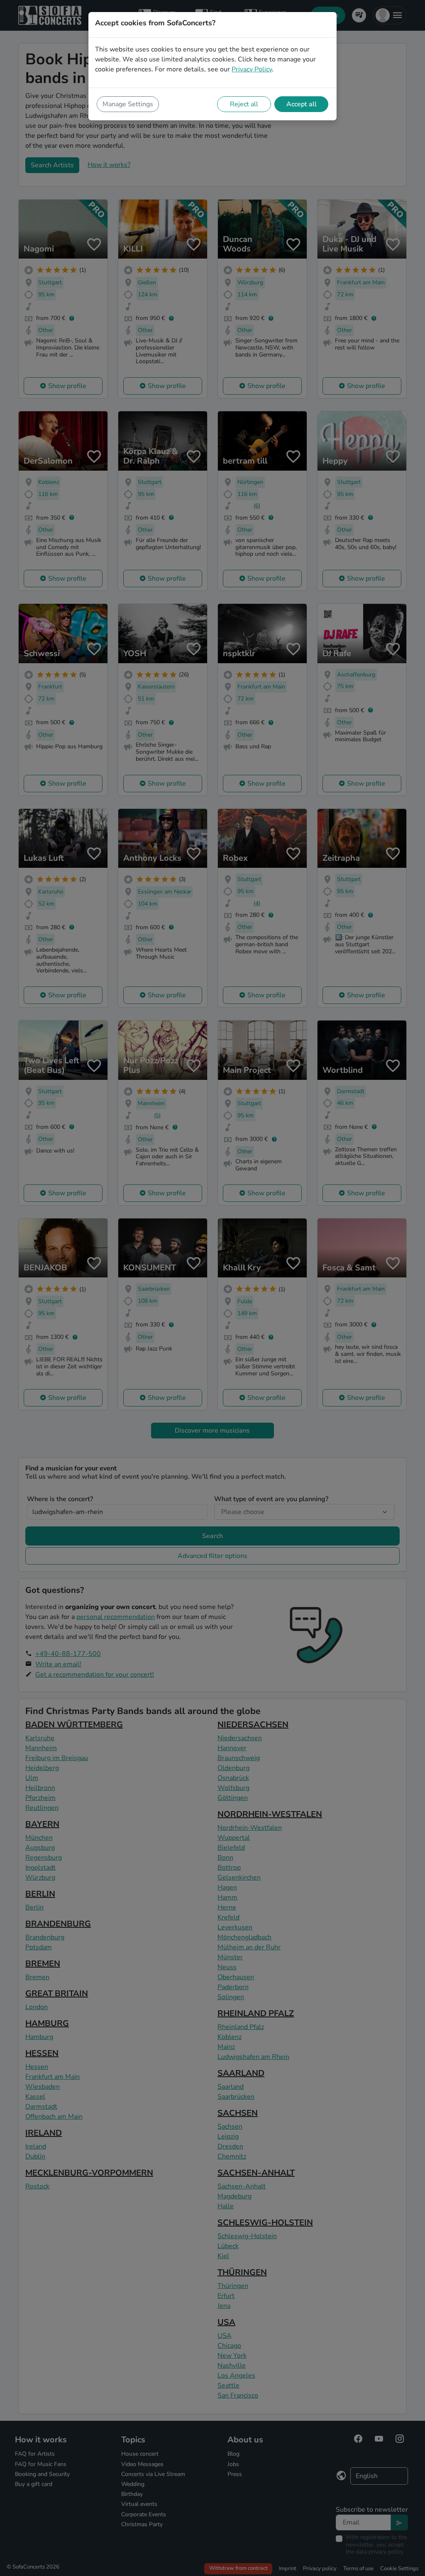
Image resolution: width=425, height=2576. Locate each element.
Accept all (302, 104)
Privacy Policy (252, 69)
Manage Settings (128, 104)
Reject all (244, 104)
